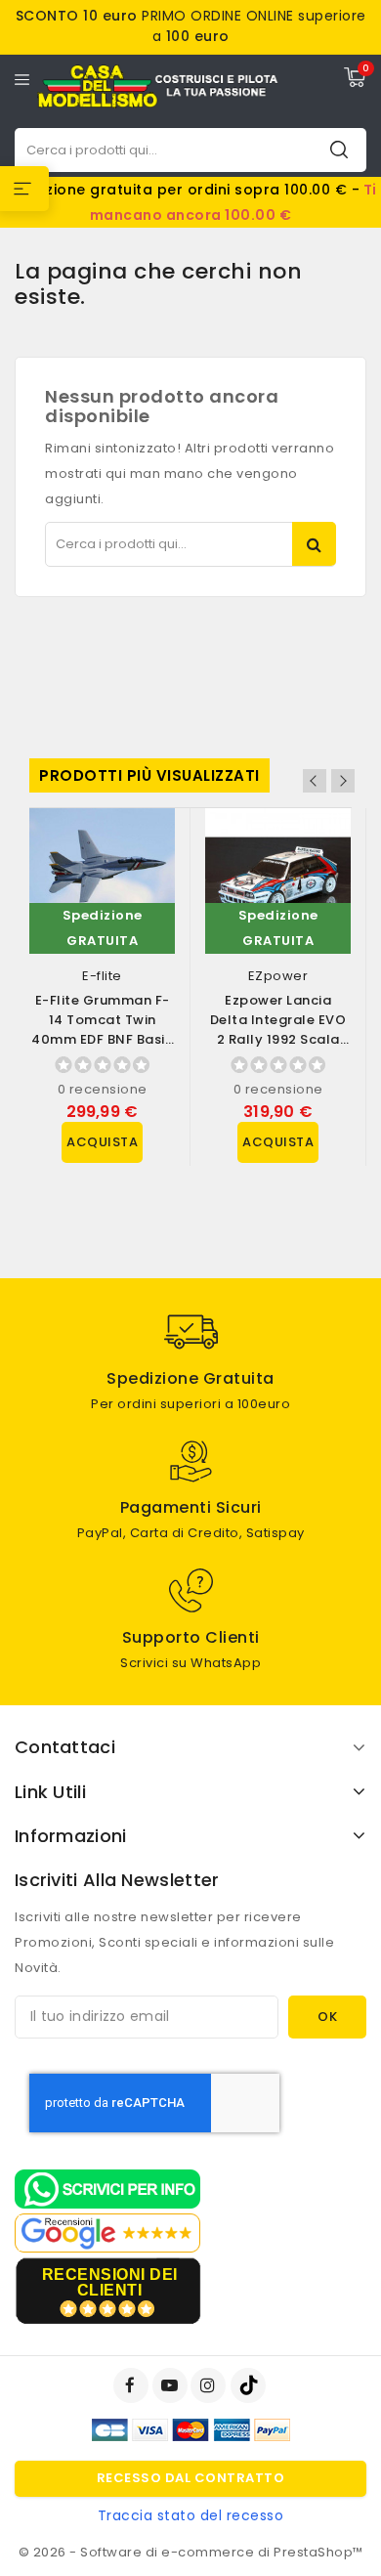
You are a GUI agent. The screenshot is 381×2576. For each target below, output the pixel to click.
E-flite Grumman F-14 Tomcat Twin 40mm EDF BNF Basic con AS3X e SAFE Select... (102, 1039)
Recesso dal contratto (191, 2478)
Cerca (339, 149)
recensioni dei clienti (110, 2282)
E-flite (102, 976)
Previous (315, 781)
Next (343, 781)
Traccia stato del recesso (191, 2515)
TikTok (250, 2385)
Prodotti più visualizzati (149, 775)
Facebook (133, 2385)
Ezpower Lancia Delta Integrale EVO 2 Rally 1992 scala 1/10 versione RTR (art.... (278, 1039)
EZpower (278, 976)
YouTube (172, 2385)
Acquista (102, 1142)
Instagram (211, 2385)
